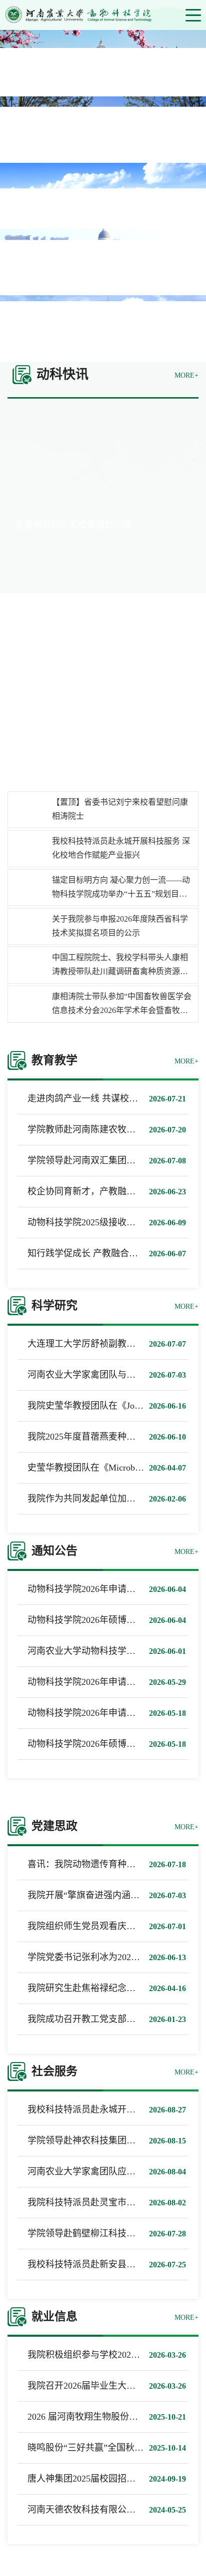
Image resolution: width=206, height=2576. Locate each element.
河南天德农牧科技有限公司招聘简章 (99, 2510)
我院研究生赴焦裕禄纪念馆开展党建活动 (108, 1988)
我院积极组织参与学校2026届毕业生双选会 (113, 2355)
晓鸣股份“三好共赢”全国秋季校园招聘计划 (112, 2448)
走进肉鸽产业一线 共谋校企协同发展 (101, 1098)
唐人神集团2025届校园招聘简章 (90, 2479)
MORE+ (186, 375)
